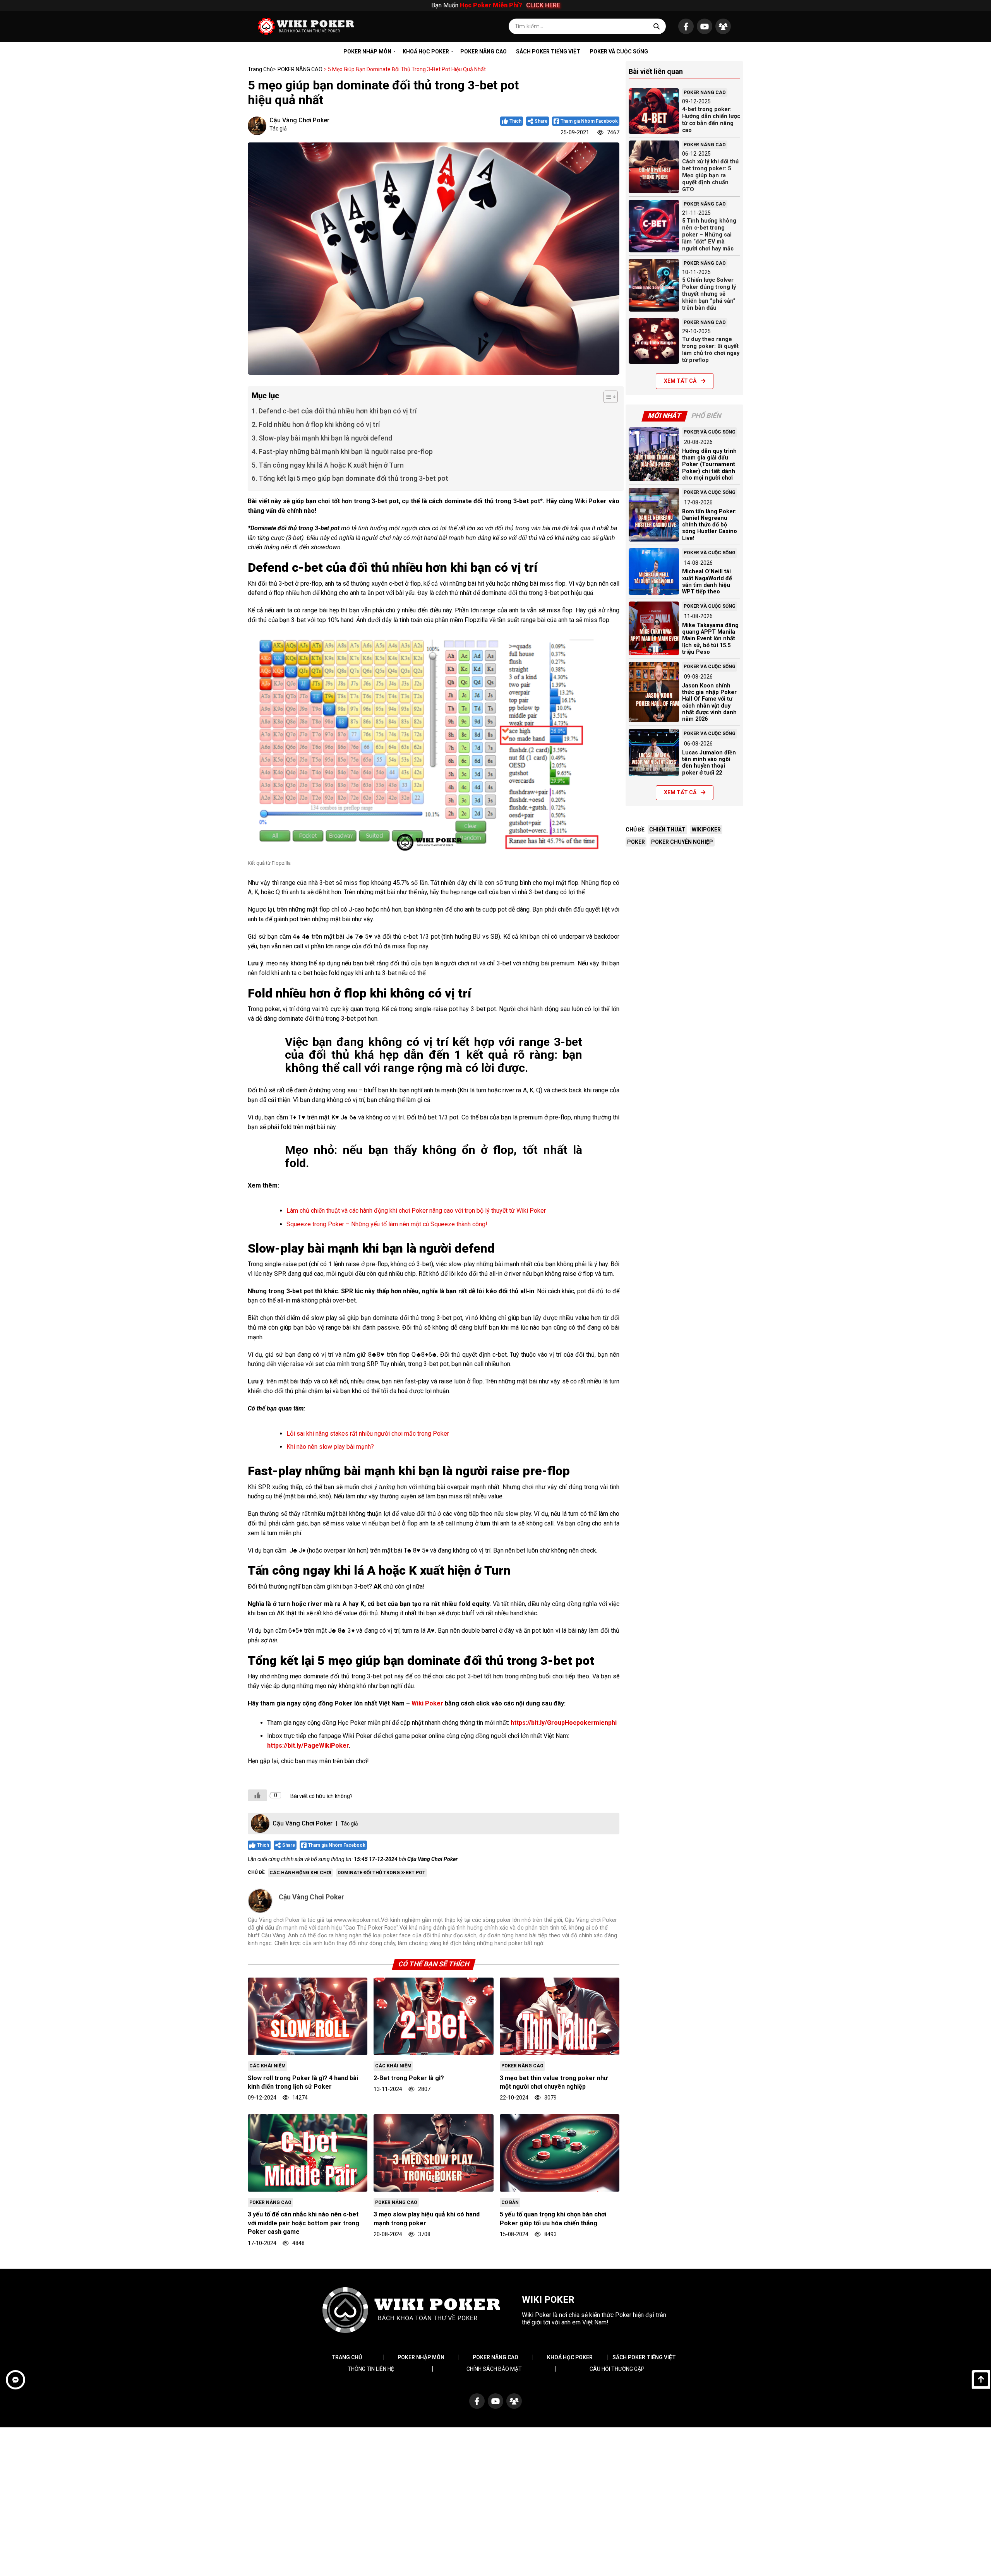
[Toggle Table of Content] (607, 397)
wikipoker (706, 830)
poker (636, 842)
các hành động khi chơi (300, 1873)
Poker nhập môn (421, 2357)
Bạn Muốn (495, 5)
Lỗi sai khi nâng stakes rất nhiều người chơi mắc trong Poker (368, 1434)
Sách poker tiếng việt (644, 2357)
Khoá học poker (570, 2357)
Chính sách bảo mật (494, 2369)
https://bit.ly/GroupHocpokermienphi (564, 1723)
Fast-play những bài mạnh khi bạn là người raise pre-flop (346, 452)
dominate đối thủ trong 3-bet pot (381, 1873)
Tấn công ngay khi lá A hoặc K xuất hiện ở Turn (331, 465)
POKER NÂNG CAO (483, 51)
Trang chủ (260, 69)
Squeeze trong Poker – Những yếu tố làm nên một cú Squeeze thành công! (387, 1224)
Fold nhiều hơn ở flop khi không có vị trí (319, 424)
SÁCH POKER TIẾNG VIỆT (548, 51)
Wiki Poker (427, 1703)
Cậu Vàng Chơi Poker (299, 120)
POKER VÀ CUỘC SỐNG (619, 51)
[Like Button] (257, 1795)
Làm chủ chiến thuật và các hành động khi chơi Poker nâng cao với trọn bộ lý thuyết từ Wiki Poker (416, 1211)
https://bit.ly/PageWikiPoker (308, 1746)
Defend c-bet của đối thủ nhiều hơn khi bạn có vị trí (338, 411)
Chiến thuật (667, 830)
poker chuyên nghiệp (682, 842)
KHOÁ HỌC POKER (426, 51)
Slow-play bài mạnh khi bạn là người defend (326, 438)
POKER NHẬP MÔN (367, 51)
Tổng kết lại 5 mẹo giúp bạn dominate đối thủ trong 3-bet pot (353, 478)
